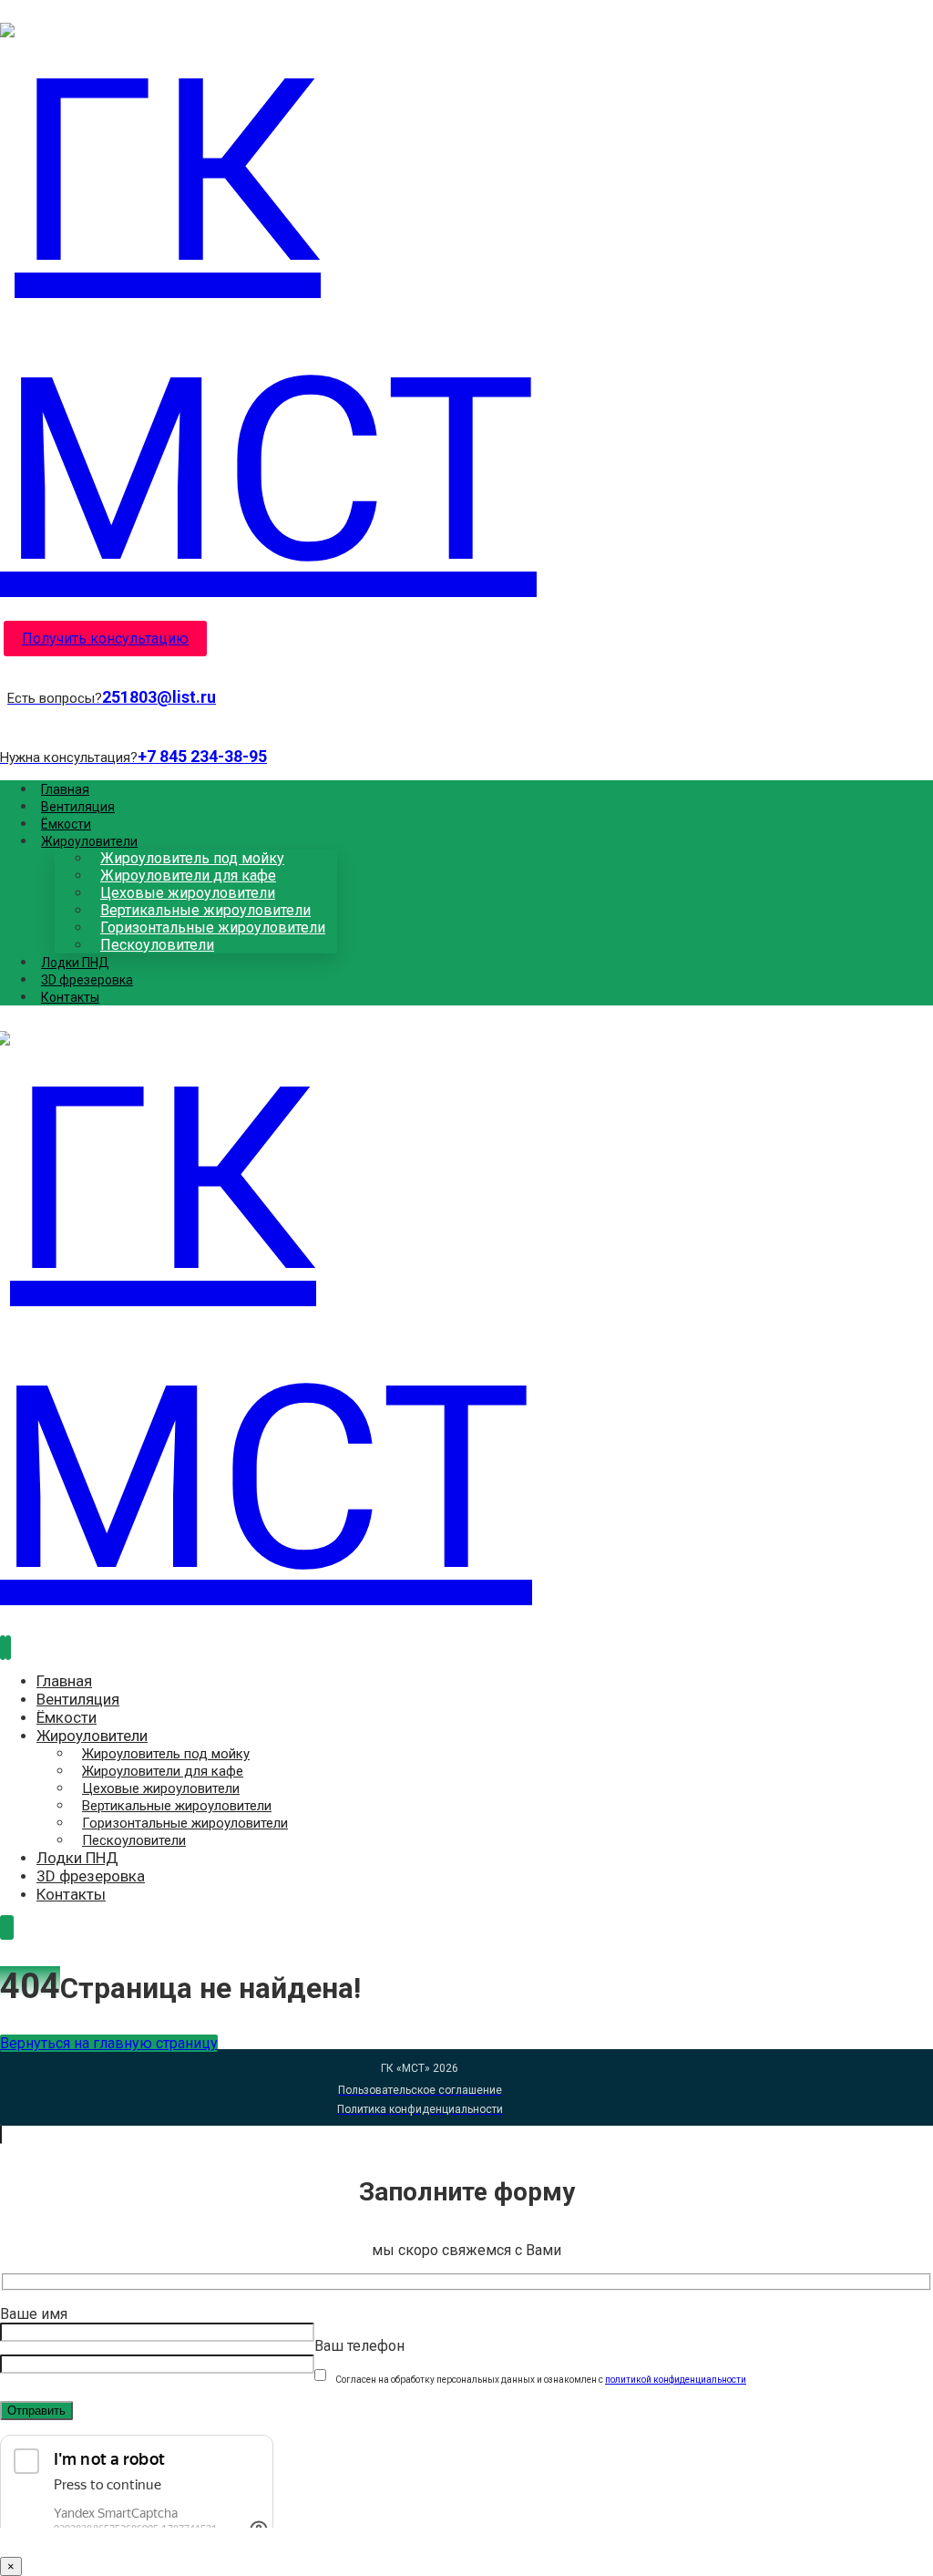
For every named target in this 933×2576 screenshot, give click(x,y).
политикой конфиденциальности (676, 2380)
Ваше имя (34, 2314)
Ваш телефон (359, 2346)
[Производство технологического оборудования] (420, 471)
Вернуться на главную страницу (109, 2043)
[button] (3, 1648)
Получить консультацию (105, 639)
